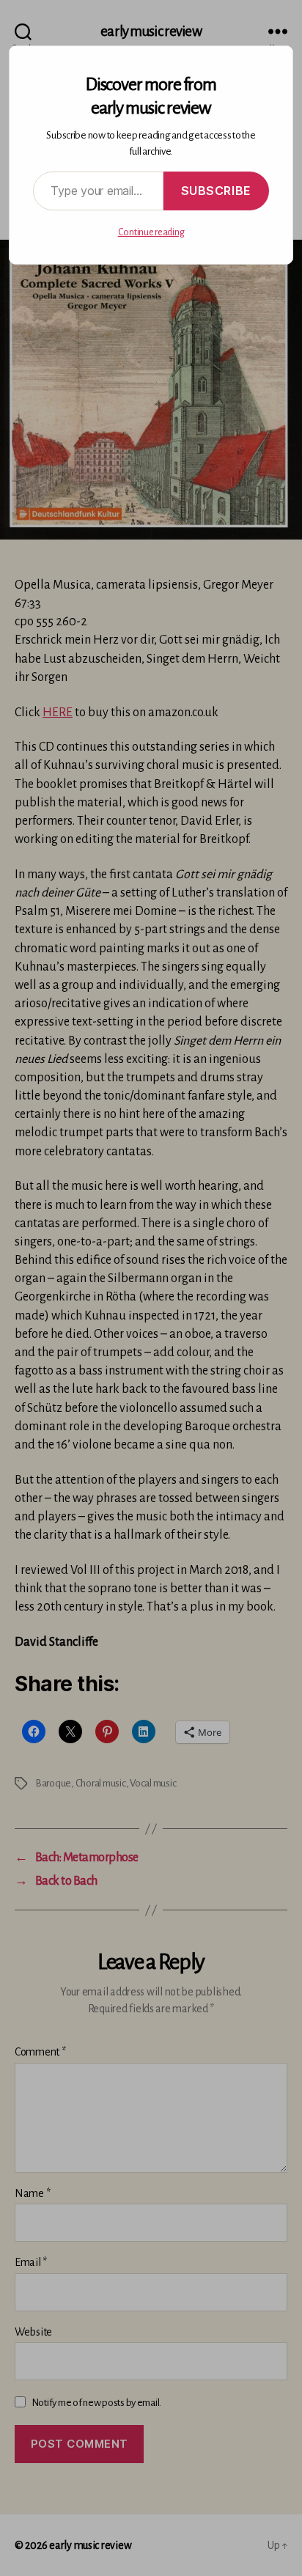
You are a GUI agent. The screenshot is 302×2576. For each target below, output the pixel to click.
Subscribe (216, 191)
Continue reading (151, 232)
